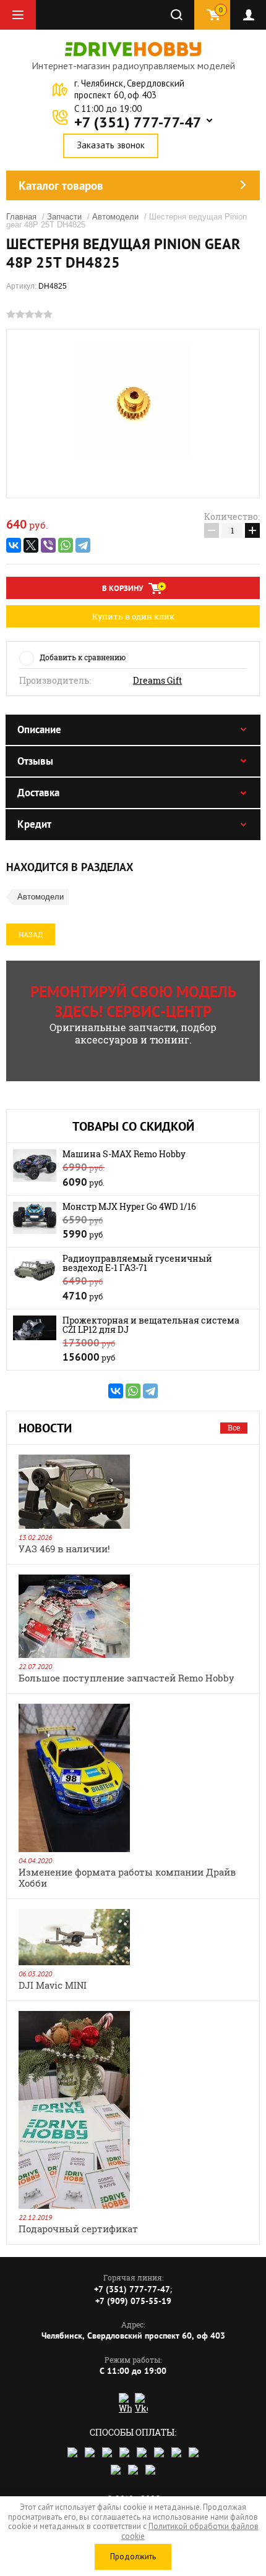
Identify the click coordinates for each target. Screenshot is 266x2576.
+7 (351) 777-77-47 (138, 122)
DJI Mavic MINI (53, 1985)
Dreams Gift (157, 681)
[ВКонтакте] (14, 545)
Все (234, 1427)
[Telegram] (83, 545)
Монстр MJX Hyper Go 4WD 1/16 (129, 1206)
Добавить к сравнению (83, 657)
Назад (31, 934)
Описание (39, 729)
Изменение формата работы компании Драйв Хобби (127, 1877)
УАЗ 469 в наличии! (64, 1549)
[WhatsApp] (66, 545)
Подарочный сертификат (78, 2229)
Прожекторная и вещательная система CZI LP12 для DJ (151, 1325)
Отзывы (35, 761)
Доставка (38, 793)
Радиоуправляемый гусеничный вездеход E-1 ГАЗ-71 (137, 1263)
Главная (21, 217)
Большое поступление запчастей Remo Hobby (127, 1678)
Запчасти (64, 217)
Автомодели (115, 217)
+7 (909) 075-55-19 (133, 2301)
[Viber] (48, 545)
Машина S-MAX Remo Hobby (124, 1154)
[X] (31, 545)
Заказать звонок (111, 145)
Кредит (34, 824)
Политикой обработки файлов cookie (190, 2531)
